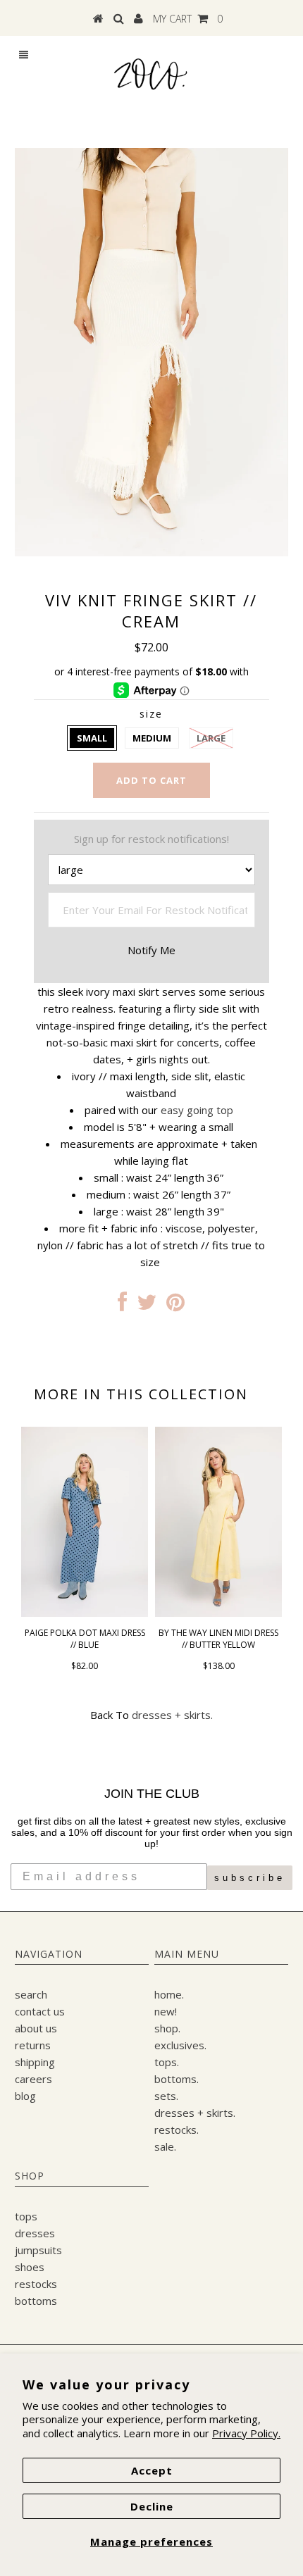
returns (33, 2045)
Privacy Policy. (246, 2433)
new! (166, 2011)
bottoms (36, 2301)
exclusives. (180, 2045)
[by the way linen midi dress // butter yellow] (218, 1613)
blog (25, 2096)
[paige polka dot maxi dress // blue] (85, 1613)
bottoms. (177, 2079)
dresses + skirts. (172, 1715)
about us (36, 2028)
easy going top (197, 1110)
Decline (152, 2506)
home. (169, 1994)
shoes (30, 2267)
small (92, 738)
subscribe (250, 1878)
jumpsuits (38, 2250)
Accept (152, 2470)
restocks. (177, 2130)
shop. (167, 2028)
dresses (35, 2233)
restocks (36, 2284)
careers (33, 2079)
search (31, 1994)
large (211, 738)
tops (26, 2216)
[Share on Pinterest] (175, 1306)
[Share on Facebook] (122, 1306)
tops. (167, 2062)
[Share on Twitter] (147, 1306)
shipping (35, 2062)
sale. (165, 2146)
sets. (166, 2096)
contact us (40, 2011)
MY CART (188, 19)
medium (152, 738)
